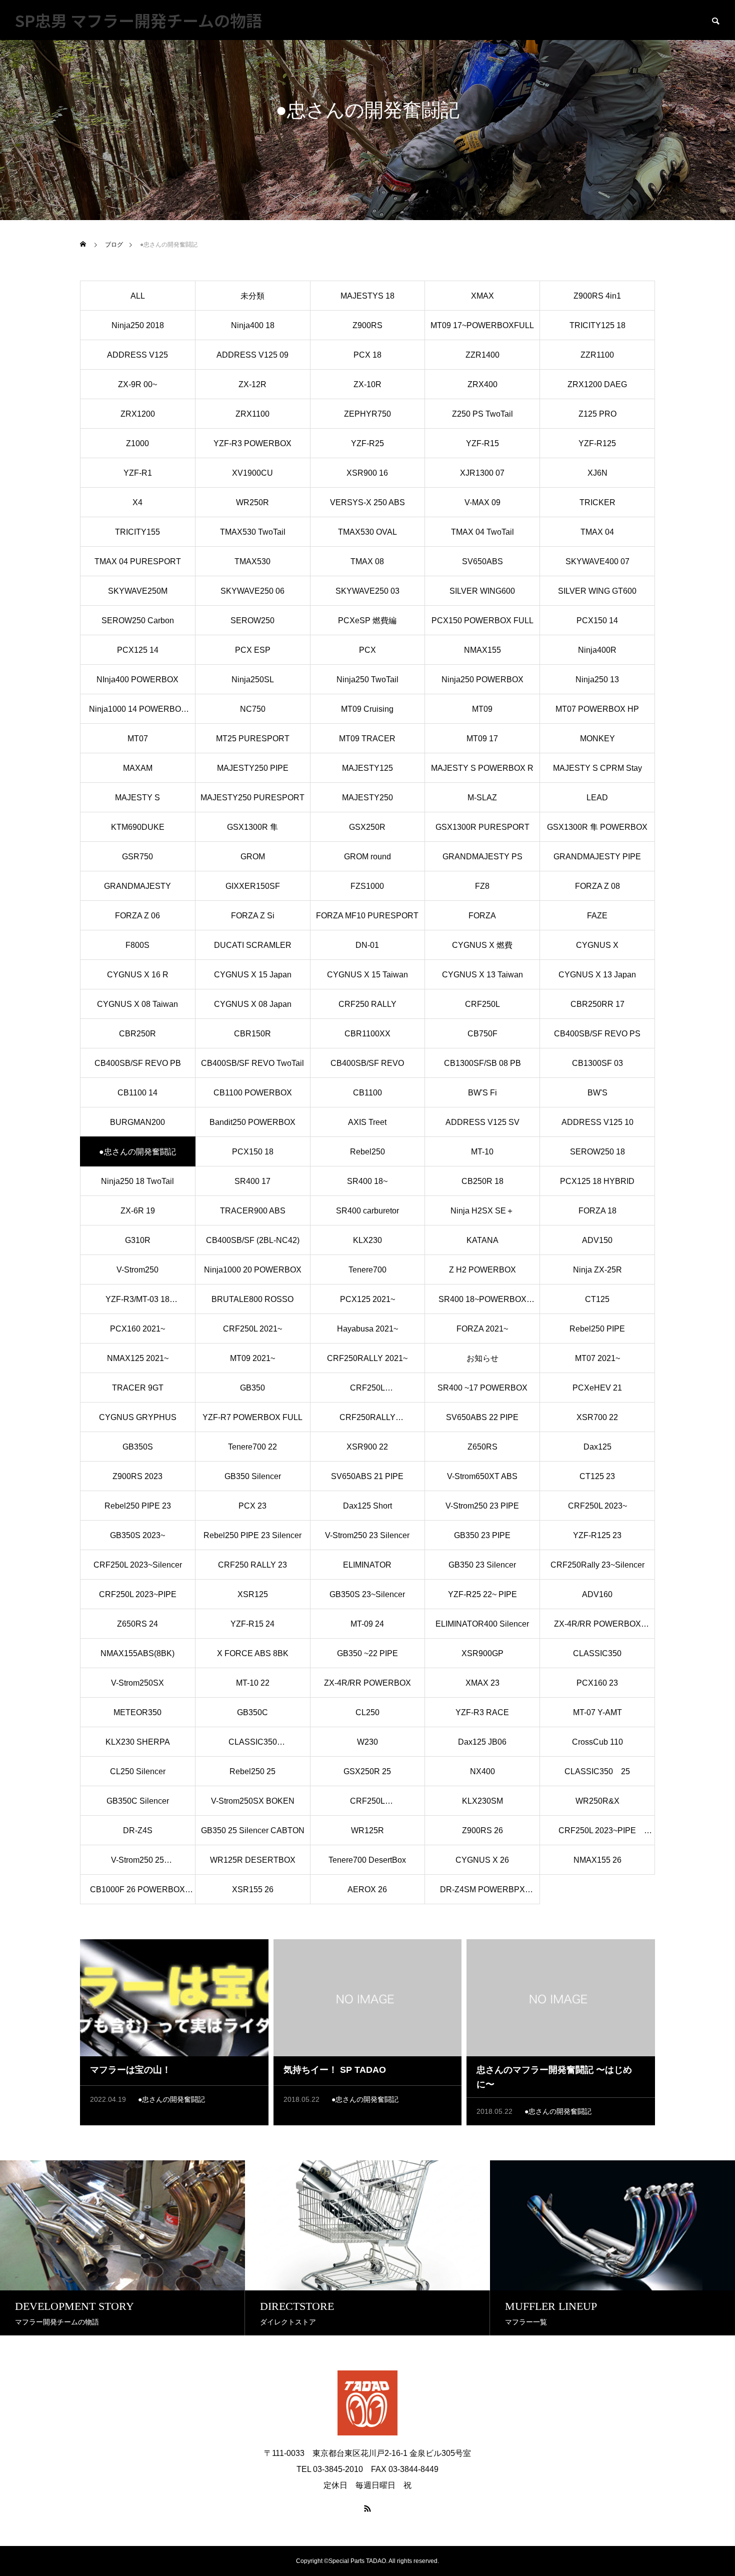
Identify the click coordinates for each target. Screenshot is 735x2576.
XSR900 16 (367, 473)
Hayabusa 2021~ (367, 1329)
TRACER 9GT (138, 1388)
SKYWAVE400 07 (597, 561)
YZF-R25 (367, 443)
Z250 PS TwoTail (482, 414)
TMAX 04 (597, 532)
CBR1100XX (367, 1034)
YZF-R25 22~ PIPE (482, 1594)
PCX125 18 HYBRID (597, 1181)
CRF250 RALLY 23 (252, 1565)
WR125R (367, 1830)
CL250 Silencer (138, 1771)
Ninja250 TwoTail (367, 680)
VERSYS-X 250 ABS (367, 502)
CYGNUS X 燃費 (482, 945)
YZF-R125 (597, 443)
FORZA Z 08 (597, 886)
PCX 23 (252, 1506)
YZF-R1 (138, 473)
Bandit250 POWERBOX (252, 1122)
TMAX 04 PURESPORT (138, 561)
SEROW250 (252, 620)
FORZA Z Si (253, 916)
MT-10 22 (253, 1683)
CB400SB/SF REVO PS (597, 1034)
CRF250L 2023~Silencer (138, 1565)
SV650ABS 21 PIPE (367, 1476)
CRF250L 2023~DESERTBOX (367, 1806)
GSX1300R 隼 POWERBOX (597, 827)
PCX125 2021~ (367, 1299)
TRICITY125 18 (597, 325)
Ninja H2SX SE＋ (482, 1211)
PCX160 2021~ (137, 1329)
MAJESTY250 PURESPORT (252, 798)
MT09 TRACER (367, 739)
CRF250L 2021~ (252, 1329)
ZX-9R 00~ (137, 384)
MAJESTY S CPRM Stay (597, 768)
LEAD (597, 798)
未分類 (252, 296)
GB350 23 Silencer (482, 1565)
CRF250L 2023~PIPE (138, 1594)
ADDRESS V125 (137, 355)
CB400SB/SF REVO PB (138, 1063)
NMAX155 (482, 650)
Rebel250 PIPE (597, 1329)
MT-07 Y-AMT (597, 1712)
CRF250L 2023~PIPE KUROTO (601, 1836)
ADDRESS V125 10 (597, 1122)
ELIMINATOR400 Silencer (482, 1624)
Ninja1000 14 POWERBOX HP (138, 714)
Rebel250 (367, 1152)
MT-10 (482, 1152)
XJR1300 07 (482, 473)
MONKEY (597, 739)
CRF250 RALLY (367, 1004)
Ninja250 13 (597, 680)
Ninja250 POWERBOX (482, 680)
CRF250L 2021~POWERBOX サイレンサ (367, 1393)
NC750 (253, 709)
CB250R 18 (482, 1181)
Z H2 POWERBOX (482, 1270)
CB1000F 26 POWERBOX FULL (137, 1895)
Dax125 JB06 (482, 1742)
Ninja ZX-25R (597, 1270)
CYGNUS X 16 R (138, 975)
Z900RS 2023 (137, 1476)
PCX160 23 (597, 1683)
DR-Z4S (138, 1830)
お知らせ (482, 1358)
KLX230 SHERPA (138, 1742)
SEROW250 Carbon (138, 620)
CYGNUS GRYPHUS (138, 1417)
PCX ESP (253, 650)
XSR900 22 (367, 1447)
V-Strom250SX (137, 1683)
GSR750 (137, 857)
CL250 (367, 1712)
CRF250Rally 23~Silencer (597, 1565)
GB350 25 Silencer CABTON (253, 1830)
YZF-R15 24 (252, 1624)
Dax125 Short (367, 1506)
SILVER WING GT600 (597, 591)
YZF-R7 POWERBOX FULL (252, 1417)
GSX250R (367, 827)
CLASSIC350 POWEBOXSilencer (252, 1747)
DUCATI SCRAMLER (253, 945)
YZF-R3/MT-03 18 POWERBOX (137, 1305)
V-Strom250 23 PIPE (482, 1506)
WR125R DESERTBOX (253, 1860)
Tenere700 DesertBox (367, 1860)
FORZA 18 (597, 1211)
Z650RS (482, 1447)
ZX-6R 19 (138, 1211)
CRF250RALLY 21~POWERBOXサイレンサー (367, 1423)
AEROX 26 (367, 1889)
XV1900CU (252, 473)
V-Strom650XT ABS (482, 1476)
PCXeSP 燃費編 (367, 620)
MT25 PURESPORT (253, 739)
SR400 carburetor (367, 1211)
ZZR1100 (597, 355)
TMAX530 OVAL (367, 532)
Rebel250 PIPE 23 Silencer (252, 1535)
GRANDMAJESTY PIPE (597, 857)
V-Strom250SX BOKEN (253, 1801)
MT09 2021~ (252, 1358)
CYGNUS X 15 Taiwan (367, 975)
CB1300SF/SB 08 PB (482, 1063)
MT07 (138, 739)
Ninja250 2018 (138, 325)
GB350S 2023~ (137, 1535)
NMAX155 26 (597, 1860)
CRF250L (482, 1004)
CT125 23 (597, 1476)
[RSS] (367, 2508)
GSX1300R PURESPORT (482, 827)
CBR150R (252, 1034)
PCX (367, 650)
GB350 (252, 1388)
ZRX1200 (138, 414)
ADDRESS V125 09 (252, 355)
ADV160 (597, 1594)
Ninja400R (597, 650)
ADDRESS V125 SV (482, 1122)
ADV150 (597, 1240)
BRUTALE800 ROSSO (252, 1299)
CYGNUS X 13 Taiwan (482, 975)
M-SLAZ (482, 798)
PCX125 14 (138, 650)
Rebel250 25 (252, 1771)
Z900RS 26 (482, 1830)
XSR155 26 (253, 1889)
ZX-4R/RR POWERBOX (367, 1683)
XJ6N (597, 473)
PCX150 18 (253, 1152)
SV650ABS (482, 561)
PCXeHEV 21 (597, 1388)
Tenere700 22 (252, 1447)
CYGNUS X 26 (482, 1860)
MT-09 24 (367, 1624)
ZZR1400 (482, 355)
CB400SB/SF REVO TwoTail (252, 1063)
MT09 (482, 709)
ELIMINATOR (367, 1565)
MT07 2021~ (597, 1358)
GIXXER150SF (253, 886)
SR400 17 (252, 1181)
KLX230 (367, 1240)
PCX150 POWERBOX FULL (482, 620)
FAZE (597, 916)
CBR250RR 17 (597, 1004)
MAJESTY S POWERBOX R (482, 768)
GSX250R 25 (367, 1771)
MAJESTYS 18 (367, 296)
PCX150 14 (597, 620)
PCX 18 (367, 355)
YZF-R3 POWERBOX (252, 443)
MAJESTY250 (367, 798)
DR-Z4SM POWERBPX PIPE (482, 1895)
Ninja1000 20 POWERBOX (253, 1270)
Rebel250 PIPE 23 (138, 1506)
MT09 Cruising (367, 709)
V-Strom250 (137, 1270)
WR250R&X (597, 1801)
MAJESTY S (141, 798)
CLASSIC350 (597, 1653)
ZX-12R (252, 384)
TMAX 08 (367, 561)
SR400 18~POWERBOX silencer (482, 1305)
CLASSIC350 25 (597, 1771)
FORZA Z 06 (137, 916)
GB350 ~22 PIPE (367, 1653)
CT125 (597, 1299)
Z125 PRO (597, 414)
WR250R (252, 502)
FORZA (482, 916)
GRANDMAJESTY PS (482, 857)
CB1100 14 (137, 1093)
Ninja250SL (253, 680)
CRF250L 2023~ (597, 1506)
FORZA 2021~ (482, 1329)
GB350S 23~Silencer (367, 1594)
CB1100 (367, 1093)
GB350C (252, 1712)
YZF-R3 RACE (482, 1712)
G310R (138, 1240)
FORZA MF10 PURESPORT (367, 916)
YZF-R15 (482, 443)
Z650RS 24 (137, 1624)
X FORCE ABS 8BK (253, 1653)
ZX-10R (367, 384)
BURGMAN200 (137, 1122)
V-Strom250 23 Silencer (367, 1535)
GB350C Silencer (138, 1801)
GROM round (367, 857)
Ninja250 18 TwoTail (137, 1181)
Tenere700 (367, 1270)
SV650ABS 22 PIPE (482, 1417)
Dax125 (597, 1447)
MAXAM (138, 768)
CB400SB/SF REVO (367, 1063)
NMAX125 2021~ (138, 1358)
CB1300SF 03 (597, 1063)
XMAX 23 (482, 1683)
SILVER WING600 (482, 591)
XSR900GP (482, 1653)
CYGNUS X (597, 945)
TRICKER (597, 502)
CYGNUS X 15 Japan (253, 975)
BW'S (597, 1093)
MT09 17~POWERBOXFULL (482, 325)
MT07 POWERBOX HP (597, 709)
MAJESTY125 (367, 768)
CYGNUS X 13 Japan (597, 975)
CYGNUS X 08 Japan (253, 1004)
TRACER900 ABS (253, 1211)
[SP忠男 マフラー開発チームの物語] (367, 2403)
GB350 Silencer (253, 1476)
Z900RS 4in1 (597, 296)
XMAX (482, 296)
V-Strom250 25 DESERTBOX (138, 1865)
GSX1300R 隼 (252, 827)
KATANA (482, 1240)
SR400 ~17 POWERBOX (482, 1388)
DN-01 (367, 945)
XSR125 (253, 1594)
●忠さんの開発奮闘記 (171, 2099)
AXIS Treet (367, 1122)
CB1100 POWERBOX (253, 1093)
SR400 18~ (367, 1181)
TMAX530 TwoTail (253, 532)
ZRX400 (482, 384)
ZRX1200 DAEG (597, 384)
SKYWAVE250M (138, 591)
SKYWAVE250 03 (367, 591)
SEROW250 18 (597, 1152)
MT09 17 (482, 739)
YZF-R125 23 (597, 1535)
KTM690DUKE (138, 827)
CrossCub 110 (597, 1742)
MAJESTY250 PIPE (253, 768)
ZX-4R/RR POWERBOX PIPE (597, 1629)
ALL (138, 296)
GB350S (138, 1447)
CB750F (482, 1034)
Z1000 (137, 443)
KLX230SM (482, 1801)
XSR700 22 (597, 1417)
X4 (137, 502)
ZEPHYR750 (367, 414)
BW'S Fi (482, 1093)
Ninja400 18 (253, 325)
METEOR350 (137, 1712)
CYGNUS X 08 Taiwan (137, 1004)
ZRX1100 (252, 414)
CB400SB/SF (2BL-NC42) (253, 1240)
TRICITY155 (137, 532)
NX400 (482, 1771)
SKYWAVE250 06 (252, 591)
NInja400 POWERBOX (137, 680)
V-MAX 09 (482, 502)
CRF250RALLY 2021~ (367, 1358)
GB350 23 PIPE (482, 1535)
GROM (253, 857)
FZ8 (482, 886)
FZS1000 (367, 886)
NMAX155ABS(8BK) (137, 1653)
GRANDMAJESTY (137, 886)
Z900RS (367, 325)
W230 (367, 1742)
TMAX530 (252, 561)
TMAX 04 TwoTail (482, 532)
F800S (137, 945)
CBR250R (137, 1034)
